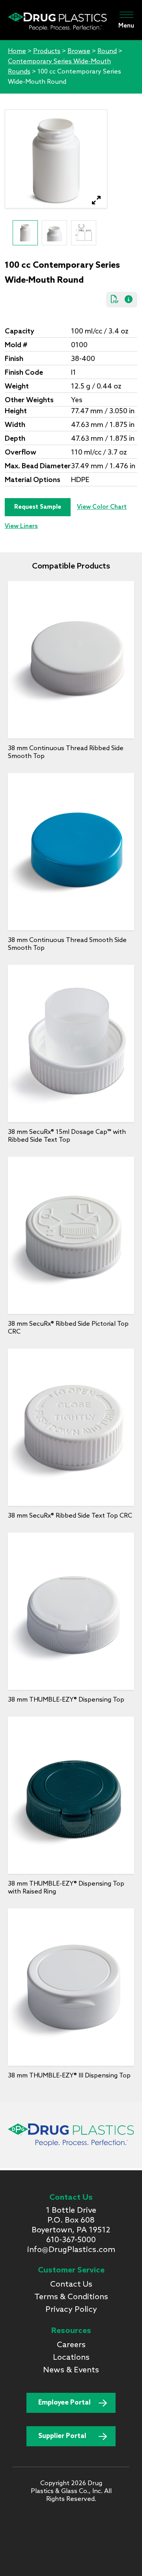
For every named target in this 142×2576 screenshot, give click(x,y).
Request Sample (38, 507)
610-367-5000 (71, 2240)
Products (47, 51)
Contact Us (71, 2285)
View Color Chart (102, 507)
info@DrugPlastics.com (71, 2250)
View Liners (21, 526)
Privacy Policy (71, 2310)
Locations (71, 2358)
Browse (79, 51)
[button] (96, 200)
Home (17, 51)
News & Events (71, 2370)
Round (107, 51)
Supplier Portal (62, 2436)
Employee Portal (64, 2403)
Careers (71, 2345)
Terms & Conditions (71, 2297)
